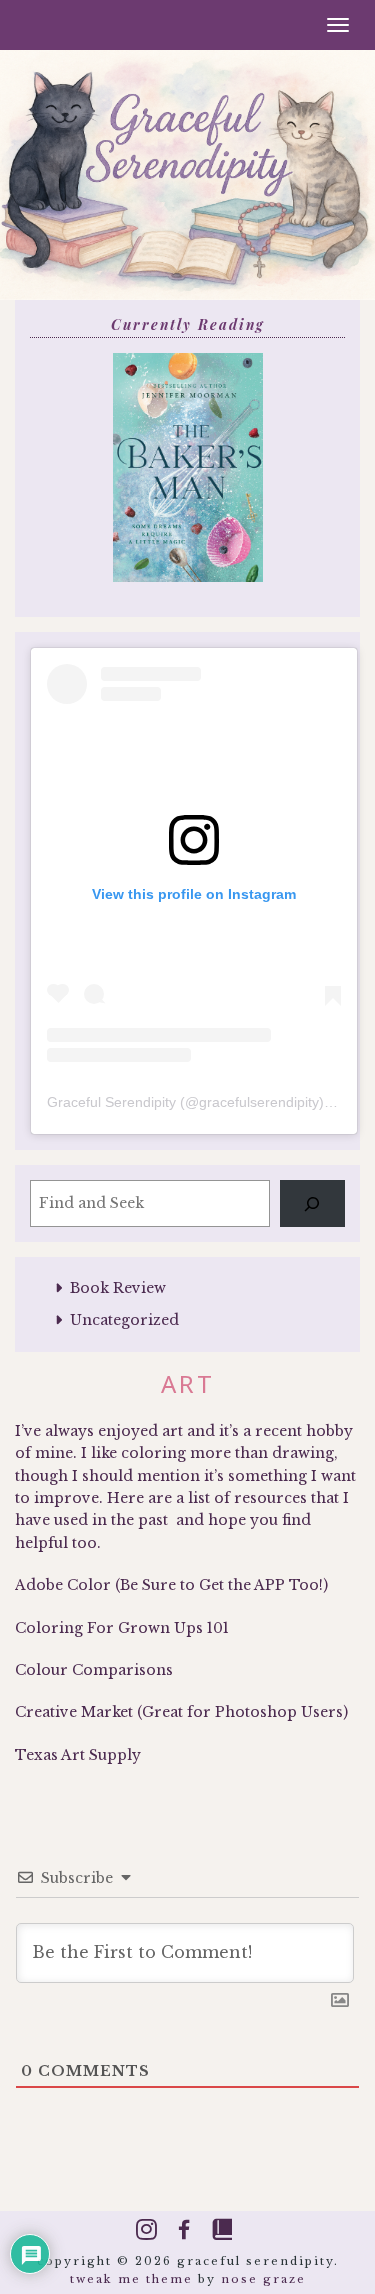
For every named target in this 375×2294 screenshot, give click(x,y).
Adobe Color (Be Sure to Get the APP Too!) (171, 1585)
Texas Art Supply (78, 1755)
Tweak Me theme (131, 2279)
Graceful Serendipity (111, 1102)
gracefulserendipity (259, 1102)
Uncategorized (124, 1320)
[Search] (312, 1203)
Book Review (118, 1288)
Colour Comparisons (94, 1670)
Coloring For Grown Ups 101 (122, 1628)
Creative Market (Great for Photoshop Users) (181, 1712)
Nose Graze (263, 2279)
